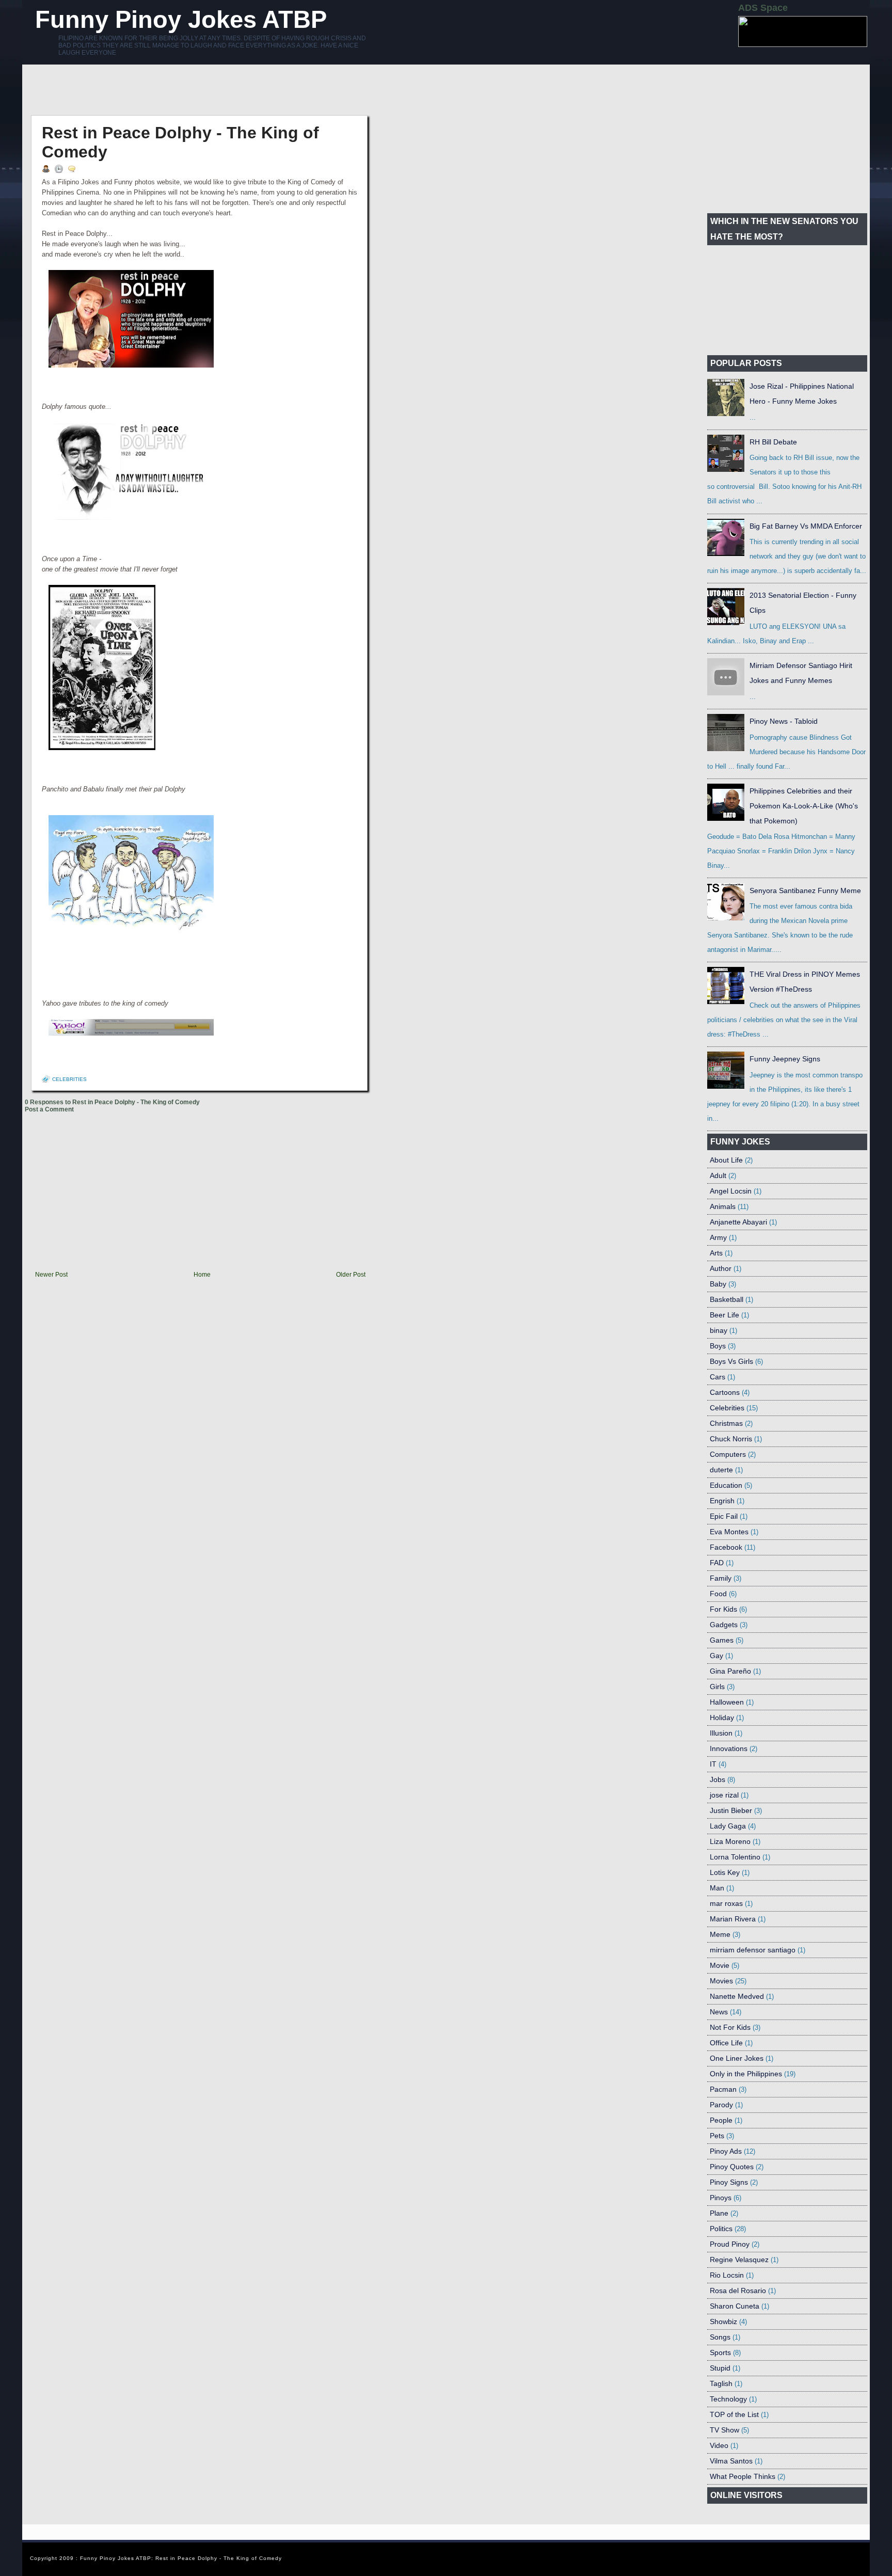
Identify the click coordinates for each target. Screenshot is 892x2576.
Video (719, 2445)
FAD (717, 1563)
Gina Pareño (730, 1671)
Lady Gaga (728, 1826)
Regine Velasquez (739, 2260)
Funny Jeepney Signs (785, 1059)
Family (721, 1578)
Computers (728, 1454)
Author (721, 1268)
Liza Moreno (730, 1841)
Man (717, 1888)
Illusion (721, 1733)
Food (718, 1594)
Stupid (720, 2368)
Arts (716, 1253)
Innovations (729, 1748)
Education (726, 1485)
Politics (721, 2229)
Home (202, 1275)
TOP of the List (734, 2414)
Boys (718, 1346)
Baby (718, 1284)
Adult (718, 1175)
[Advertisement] (213, 90)
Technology (728, 2399)
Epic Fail (724, 1516)
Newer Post (51, 1275)
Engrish (722, 1501)
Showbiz (723, 2321)
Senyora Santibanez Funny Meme (805, 891)
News (719, 2012)
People (721, 2120)
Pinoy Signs (729, 2182)
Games (722, 1640)
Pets (717, 2136)
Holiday (722, 1718)
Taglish (721, 2383)
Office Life (726, 2043)
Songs (720, 2337)
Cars (718, 1377)
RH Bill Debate (773, 442)
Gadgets (724, 1625)
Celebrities (69, 1079)
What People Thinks (743, 2476)
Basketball (727, 1299)
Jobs (718, 1779)
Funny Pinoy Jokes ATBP (181, 19)
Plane (719, 2213)
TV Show (724, 2430)
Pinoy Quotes (732, 2167)
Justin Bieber (731, 1810)
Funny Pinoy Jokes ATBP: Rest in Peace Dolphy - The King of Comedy (181, 2558)
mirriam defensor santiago (753, 1950)
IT (713, 1764)
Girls (717, 1687)
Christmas (726, 1423)
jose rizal (724, 1795)
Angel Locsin (731, 1191)
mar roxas (726, 1903)
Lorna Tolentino (735, 1857)
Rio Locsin (727, 2275)
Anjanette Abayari (738, 1222)
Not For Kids (730, 2027)
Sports (720, 2352)
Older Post (351, 1275)
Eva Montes (729, 1532)
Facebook (726, 1547)
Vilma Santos (731, 2461)
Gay (716, 1656)
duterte (721, 1470)
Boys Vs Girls (731, 1361)
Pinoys (721, 2198)
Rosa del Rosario (738, 2291)
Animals (723, 1206)
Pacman (723, 2089)
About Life (726, 1160)
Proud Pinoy (730, 2244)
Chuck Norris (731, 1439)
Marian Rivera (733, 1919)
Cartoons (725, 1392)
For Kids (723, 1609)
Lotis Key (725, 1872)
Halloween (727, 1702)
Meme (720, 1934)
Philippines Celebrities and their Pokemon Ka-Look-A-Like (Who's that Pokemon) (804, 806)
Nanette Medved (737, 1996)
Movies (721, 1981)
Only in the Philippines (746, 2074)
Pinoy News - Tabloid (784, 721)
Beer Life (724, 1315)
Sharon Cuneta (735, 2306)
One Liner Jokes (737, 2058)
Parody (721, 2105)
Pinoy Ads (726, 2151)
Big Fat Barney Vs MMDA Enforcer (806, 526)
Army (718, 1237)
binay (719, 1330)
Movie (720, 1965)
